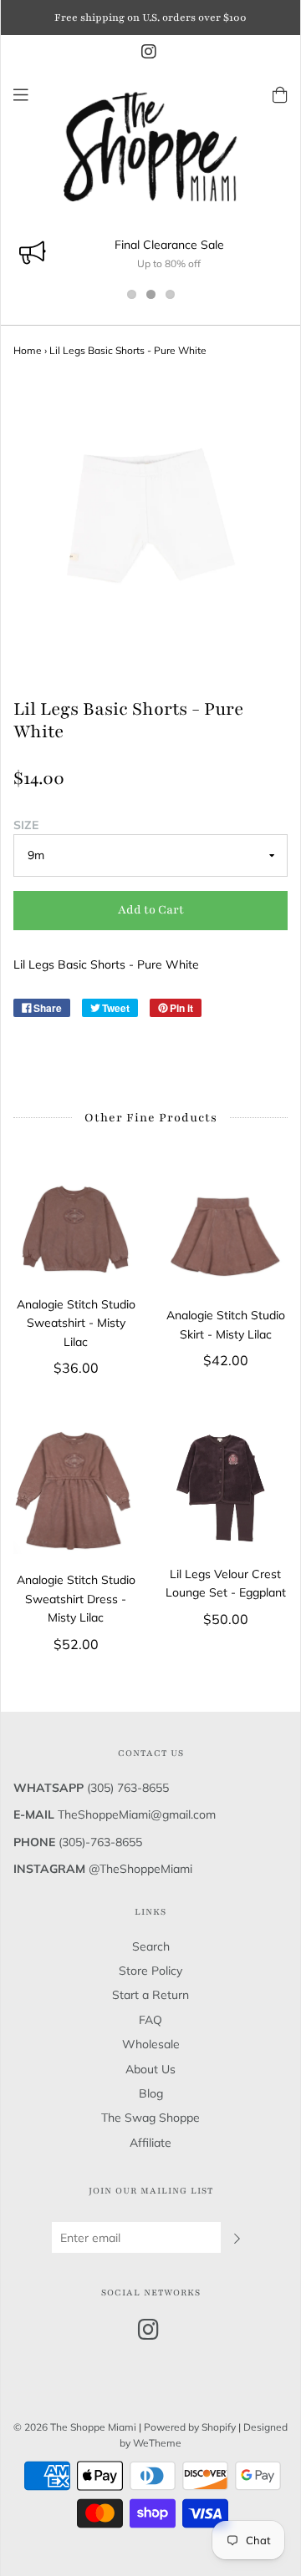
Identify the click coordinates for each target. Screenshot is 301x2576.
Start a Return (150, 1995)
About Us (150, 2069)
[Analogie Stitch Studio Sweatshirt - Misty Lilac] (76, 1228)
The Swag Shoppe (150, 2118)
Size (26, 825)
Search (151, 1946)
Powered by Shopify (190, 2427)
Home (28, 350)
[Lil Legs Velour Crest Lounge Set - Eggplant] (225, 1488)
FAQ (150, 2020)
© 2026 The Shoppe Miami (76, 2427)
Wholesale (151, 2044)
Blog (151, 2093)
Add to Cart (151, 910)
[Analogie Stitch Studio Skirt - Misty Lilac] (225, 1233)
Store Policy (150, 1971)
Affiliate (150, 2143)
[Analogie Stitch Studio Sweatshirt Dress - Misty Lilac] (76, 1491)
